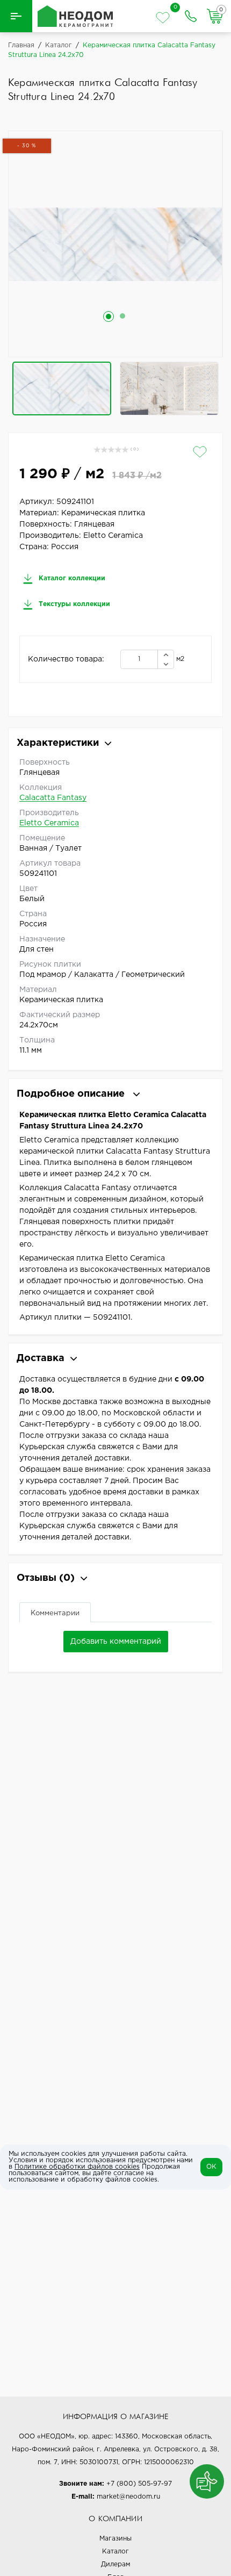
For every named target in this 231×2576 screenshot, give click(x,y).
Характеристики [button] (58, 743)
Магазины (115, 2539)
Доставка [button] (41, 1358)
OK (211, 2167)
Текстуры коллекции (73, 604)
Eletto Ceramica (49, 823)
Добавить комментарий (116, 1642)
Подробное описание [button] (72, 1094)
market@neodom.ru (128, 2497)
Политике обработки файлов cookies (77, 2167)
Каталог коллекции (71, 578)
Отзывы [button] (46, 1578)
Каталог (115, 2552)
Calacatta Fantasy (53, 798)
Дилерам (115, 2564)
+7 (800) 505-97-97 (139, 2484)
